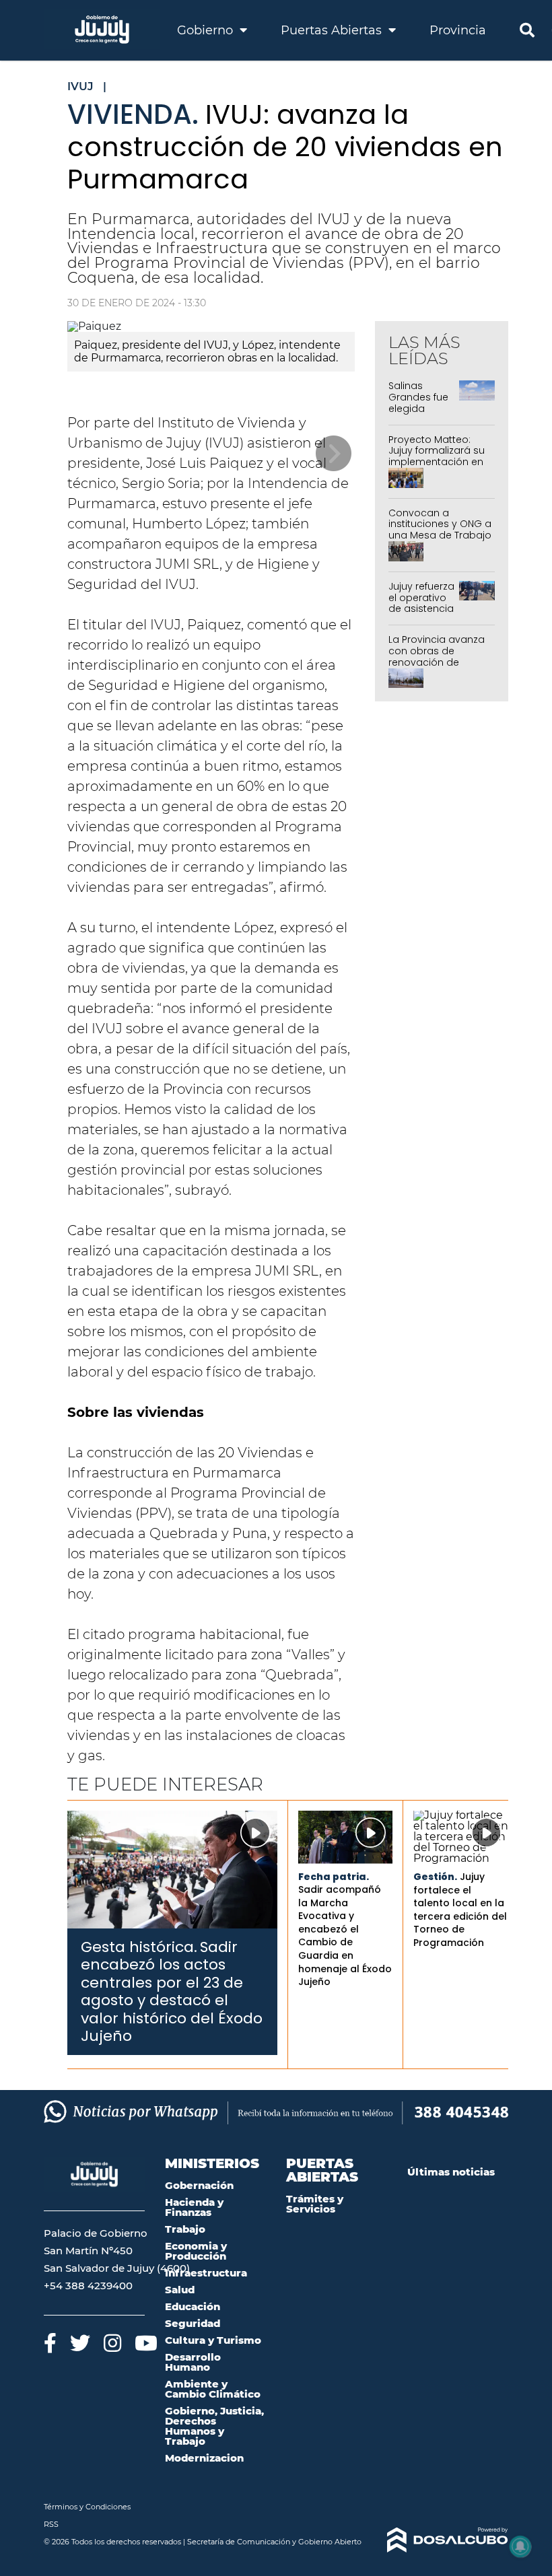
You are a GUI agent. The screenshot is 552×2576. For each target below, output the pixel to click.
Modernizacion (204, 2458)
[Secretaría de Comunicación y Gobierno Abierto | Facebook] (50, 2343)
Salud (180, 2290)
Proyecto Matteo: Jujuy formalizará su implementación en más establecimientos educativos (437, 468)
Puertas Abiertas (333, 30)
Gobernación (199, 2185)
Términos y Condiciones (87, 2507)
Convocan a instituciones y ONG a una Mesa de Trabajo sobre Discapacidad (440, 530)
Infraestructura (206, 2273)
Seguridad (193, 2323)
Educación (193, 2306)
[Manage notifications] (520, 2546)
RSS (51, 2524)
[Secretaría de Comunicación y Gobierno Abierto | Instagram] (112, 2343)
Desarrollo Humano (193, 2362)
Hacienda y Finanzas (194, 2207)
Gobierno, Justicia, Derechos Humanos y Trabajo (214, 2426)
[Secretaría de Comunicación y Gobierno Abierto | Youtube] (146, 2343)
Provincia (458, 30)
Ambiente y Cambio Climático (213, 2389)
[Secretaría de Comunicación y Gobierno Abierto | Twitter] (80, 2343)
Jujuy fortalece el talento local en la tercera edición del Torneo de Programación (460, 1910)
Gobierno (207, 30)
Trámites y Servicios (315, 2204)
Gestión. (435, 1877)
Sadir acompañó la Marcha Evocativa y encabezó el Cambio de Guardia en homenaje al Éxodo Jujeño (345, 1936)
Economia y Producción (196, 2251)
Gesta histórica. (139, 1947)
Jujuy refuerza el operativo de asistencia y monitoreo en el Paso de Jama (421, 615)
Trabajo (185, 2229)
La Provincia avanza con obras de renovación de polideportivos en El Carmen (437, 662)
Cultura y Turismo (213, 2340)
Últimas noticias (451, 2172)
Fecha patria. (334, 1877)
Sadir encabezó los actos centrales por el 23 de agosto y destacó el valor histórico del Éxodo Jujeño (172, 1991)
